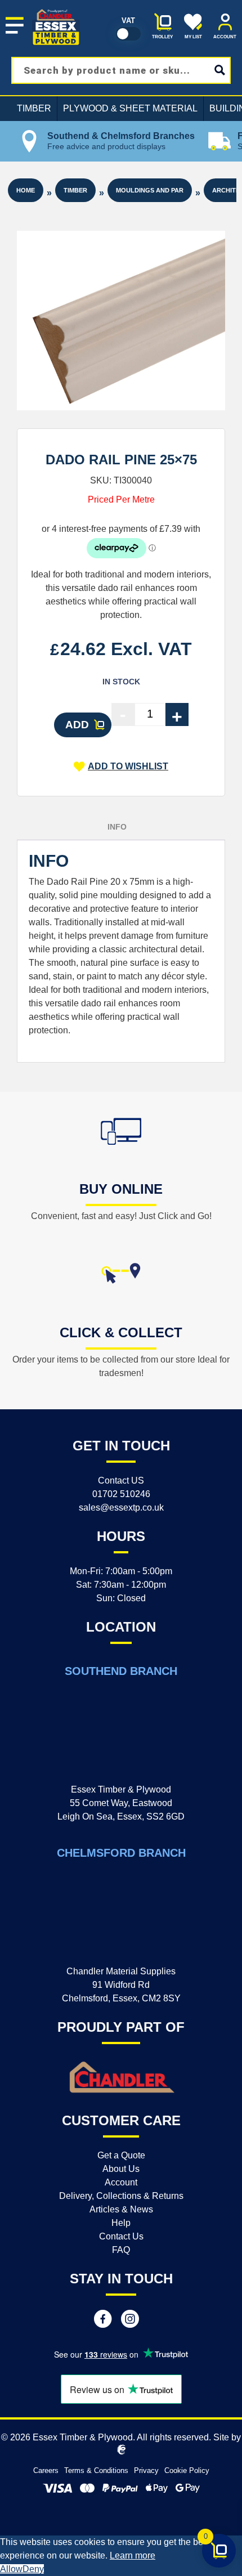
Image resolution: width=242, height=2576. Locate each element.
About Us (121, 2169)
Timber (34, 108)
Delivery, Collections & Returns (121, 2196)
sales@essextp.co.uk (121, 1507)
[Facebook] (103, 2320)
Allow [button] (11, 2569)
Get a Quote (121, 2155)
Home (26, 190)
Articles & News (121, 2209)
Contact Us (121, 2236)
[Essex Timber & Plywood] (56, 9)
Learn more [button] (133, 2555)
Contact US (121, 1480)
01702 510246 (121, 1494)
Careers (46, 2470)
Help (121, 2223)
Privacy (146, 2470)
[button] (121, 767)
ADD (77, 725)
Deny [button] (33, 2569)
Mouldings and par (150, 190)
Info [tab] (117, 827)
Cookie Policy (187, 2470)
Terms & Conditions (96, 2470)
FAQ (121, 2250)
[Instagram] (130, 2320)
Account (121, 2182)
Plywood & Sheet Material (130, 108)
